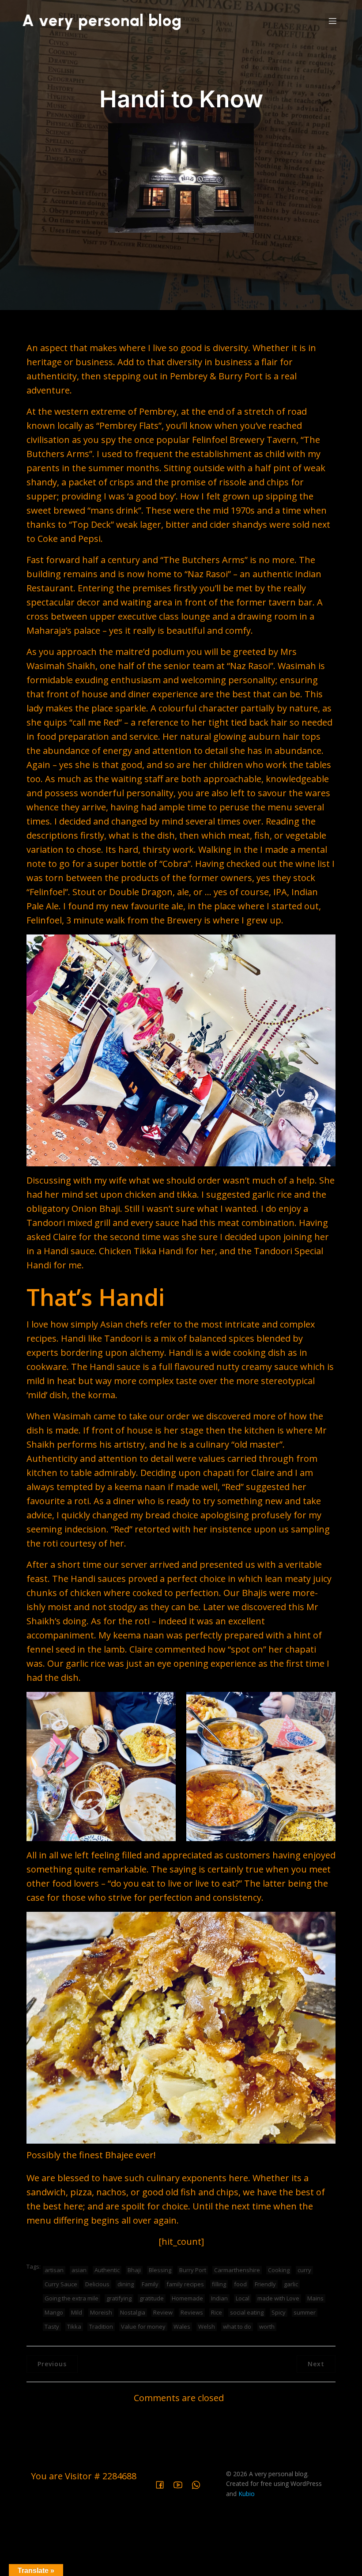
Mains (315, 2298)
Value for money (143, 2326)
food (240, 2284)
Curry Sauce (61, 2284)
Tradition (101, 2326)
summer (305, 2312)
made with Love (278, 2298)
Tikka (74, 2326)
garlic (291, 2284)
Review (163, 2312)
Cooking (279, 2270)
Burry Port (193, 2270)
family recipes (185, 2284)
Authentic (107, 2270)
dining (126, 2284)
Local (243, 2298)
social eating (247, 2312)
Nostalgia (133, 2312)
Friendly (265, 2284)
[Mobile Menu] (332, 21)
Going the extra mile (72, 2298)
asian (79, 2270)
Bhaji (134, 2270)
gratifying (119, 2298)
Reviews (192, 2312)
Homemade (187, 2298)
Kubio (247, 2494)
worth (267, 2326)
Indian (219, 2298)
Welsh (207, 2326)
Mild (77, 2312)
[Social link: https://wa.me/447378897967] (199, 2484)
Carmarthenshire (237, 2270)
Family (150, 2284)
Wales (182, 2326)
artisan (54, 2270)
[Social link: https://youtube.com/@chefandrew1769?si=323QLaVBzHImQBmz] (181, 2484)
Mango (54, 2312)
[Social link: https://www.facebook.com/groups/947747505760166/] (163, 2484)
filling (219, 2284)
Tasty (52, 2326)
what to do (237, 2326)
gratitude (152, 2298)
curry (304, 2270)
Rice (217, 2312)
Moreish (101, 2312)
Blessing (160, 2270)
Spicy (279, 2312)
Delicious (97, 2284)
